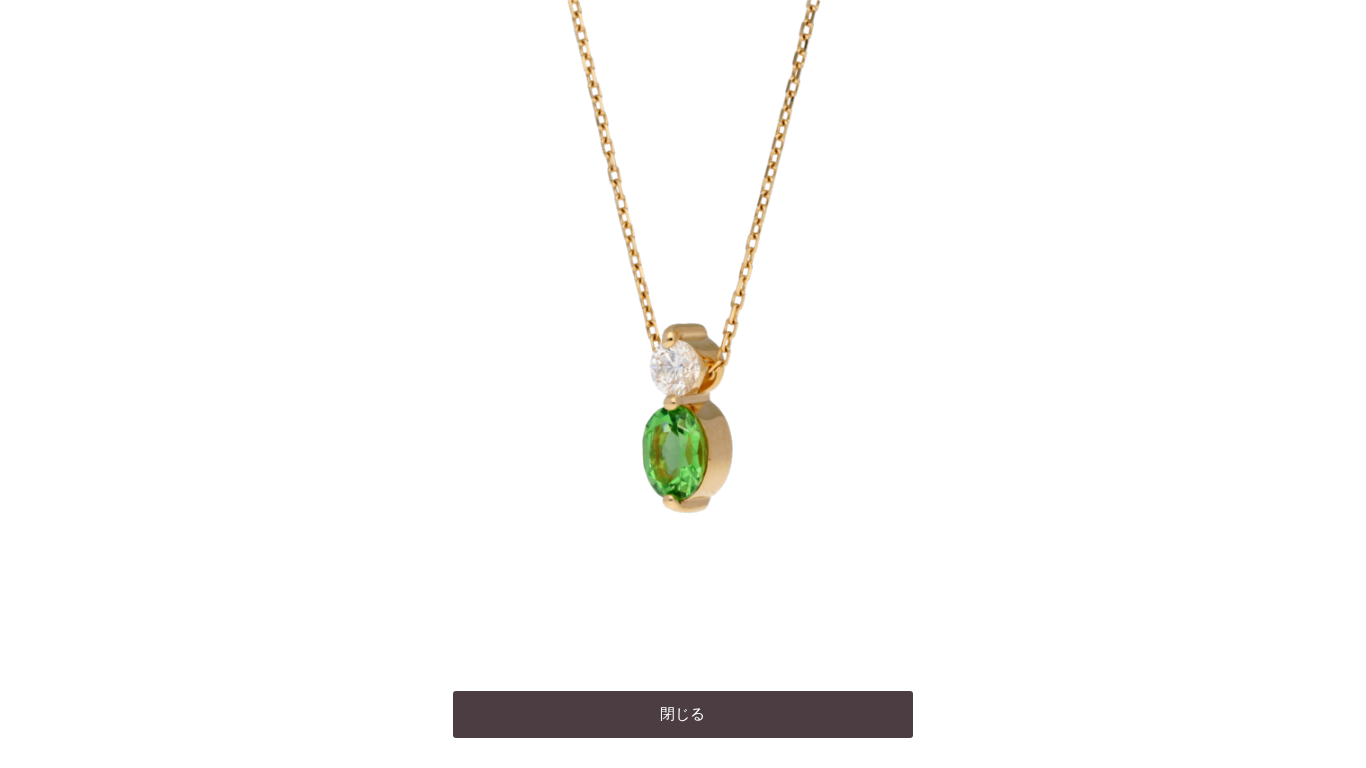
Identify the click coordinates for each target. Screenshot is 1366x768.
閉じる (682, 714)
